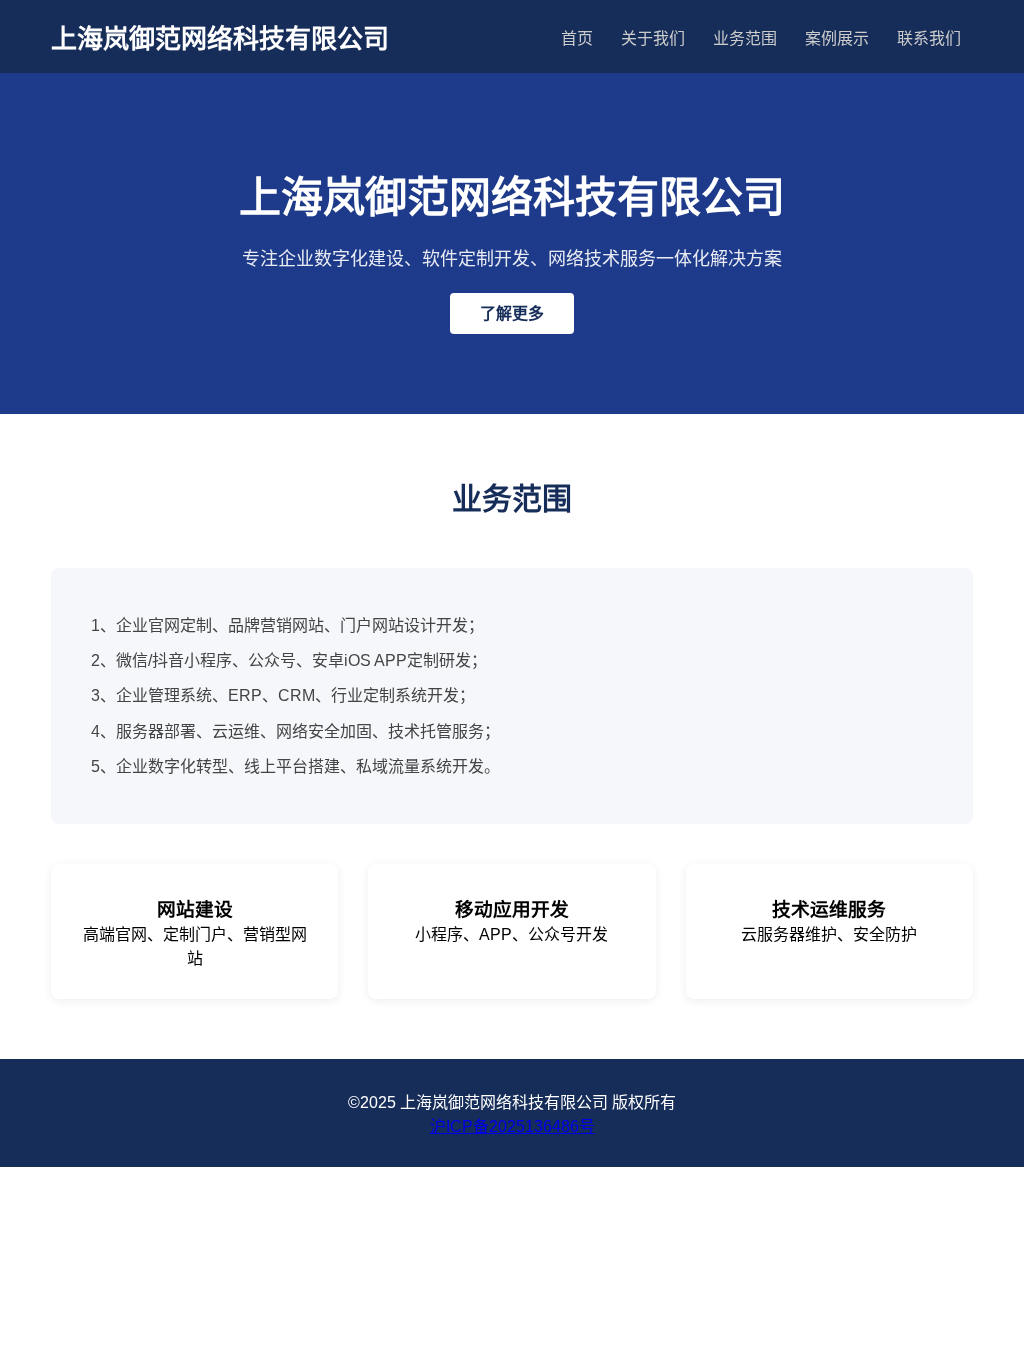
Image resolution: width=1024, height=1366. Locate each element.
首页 (577, 38)
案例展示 (837, 38)
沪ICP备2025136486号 (512, 1126)
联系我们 (929, 38)
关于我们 (653, 38)
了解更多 (512, 313)
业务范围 (745, 38)
